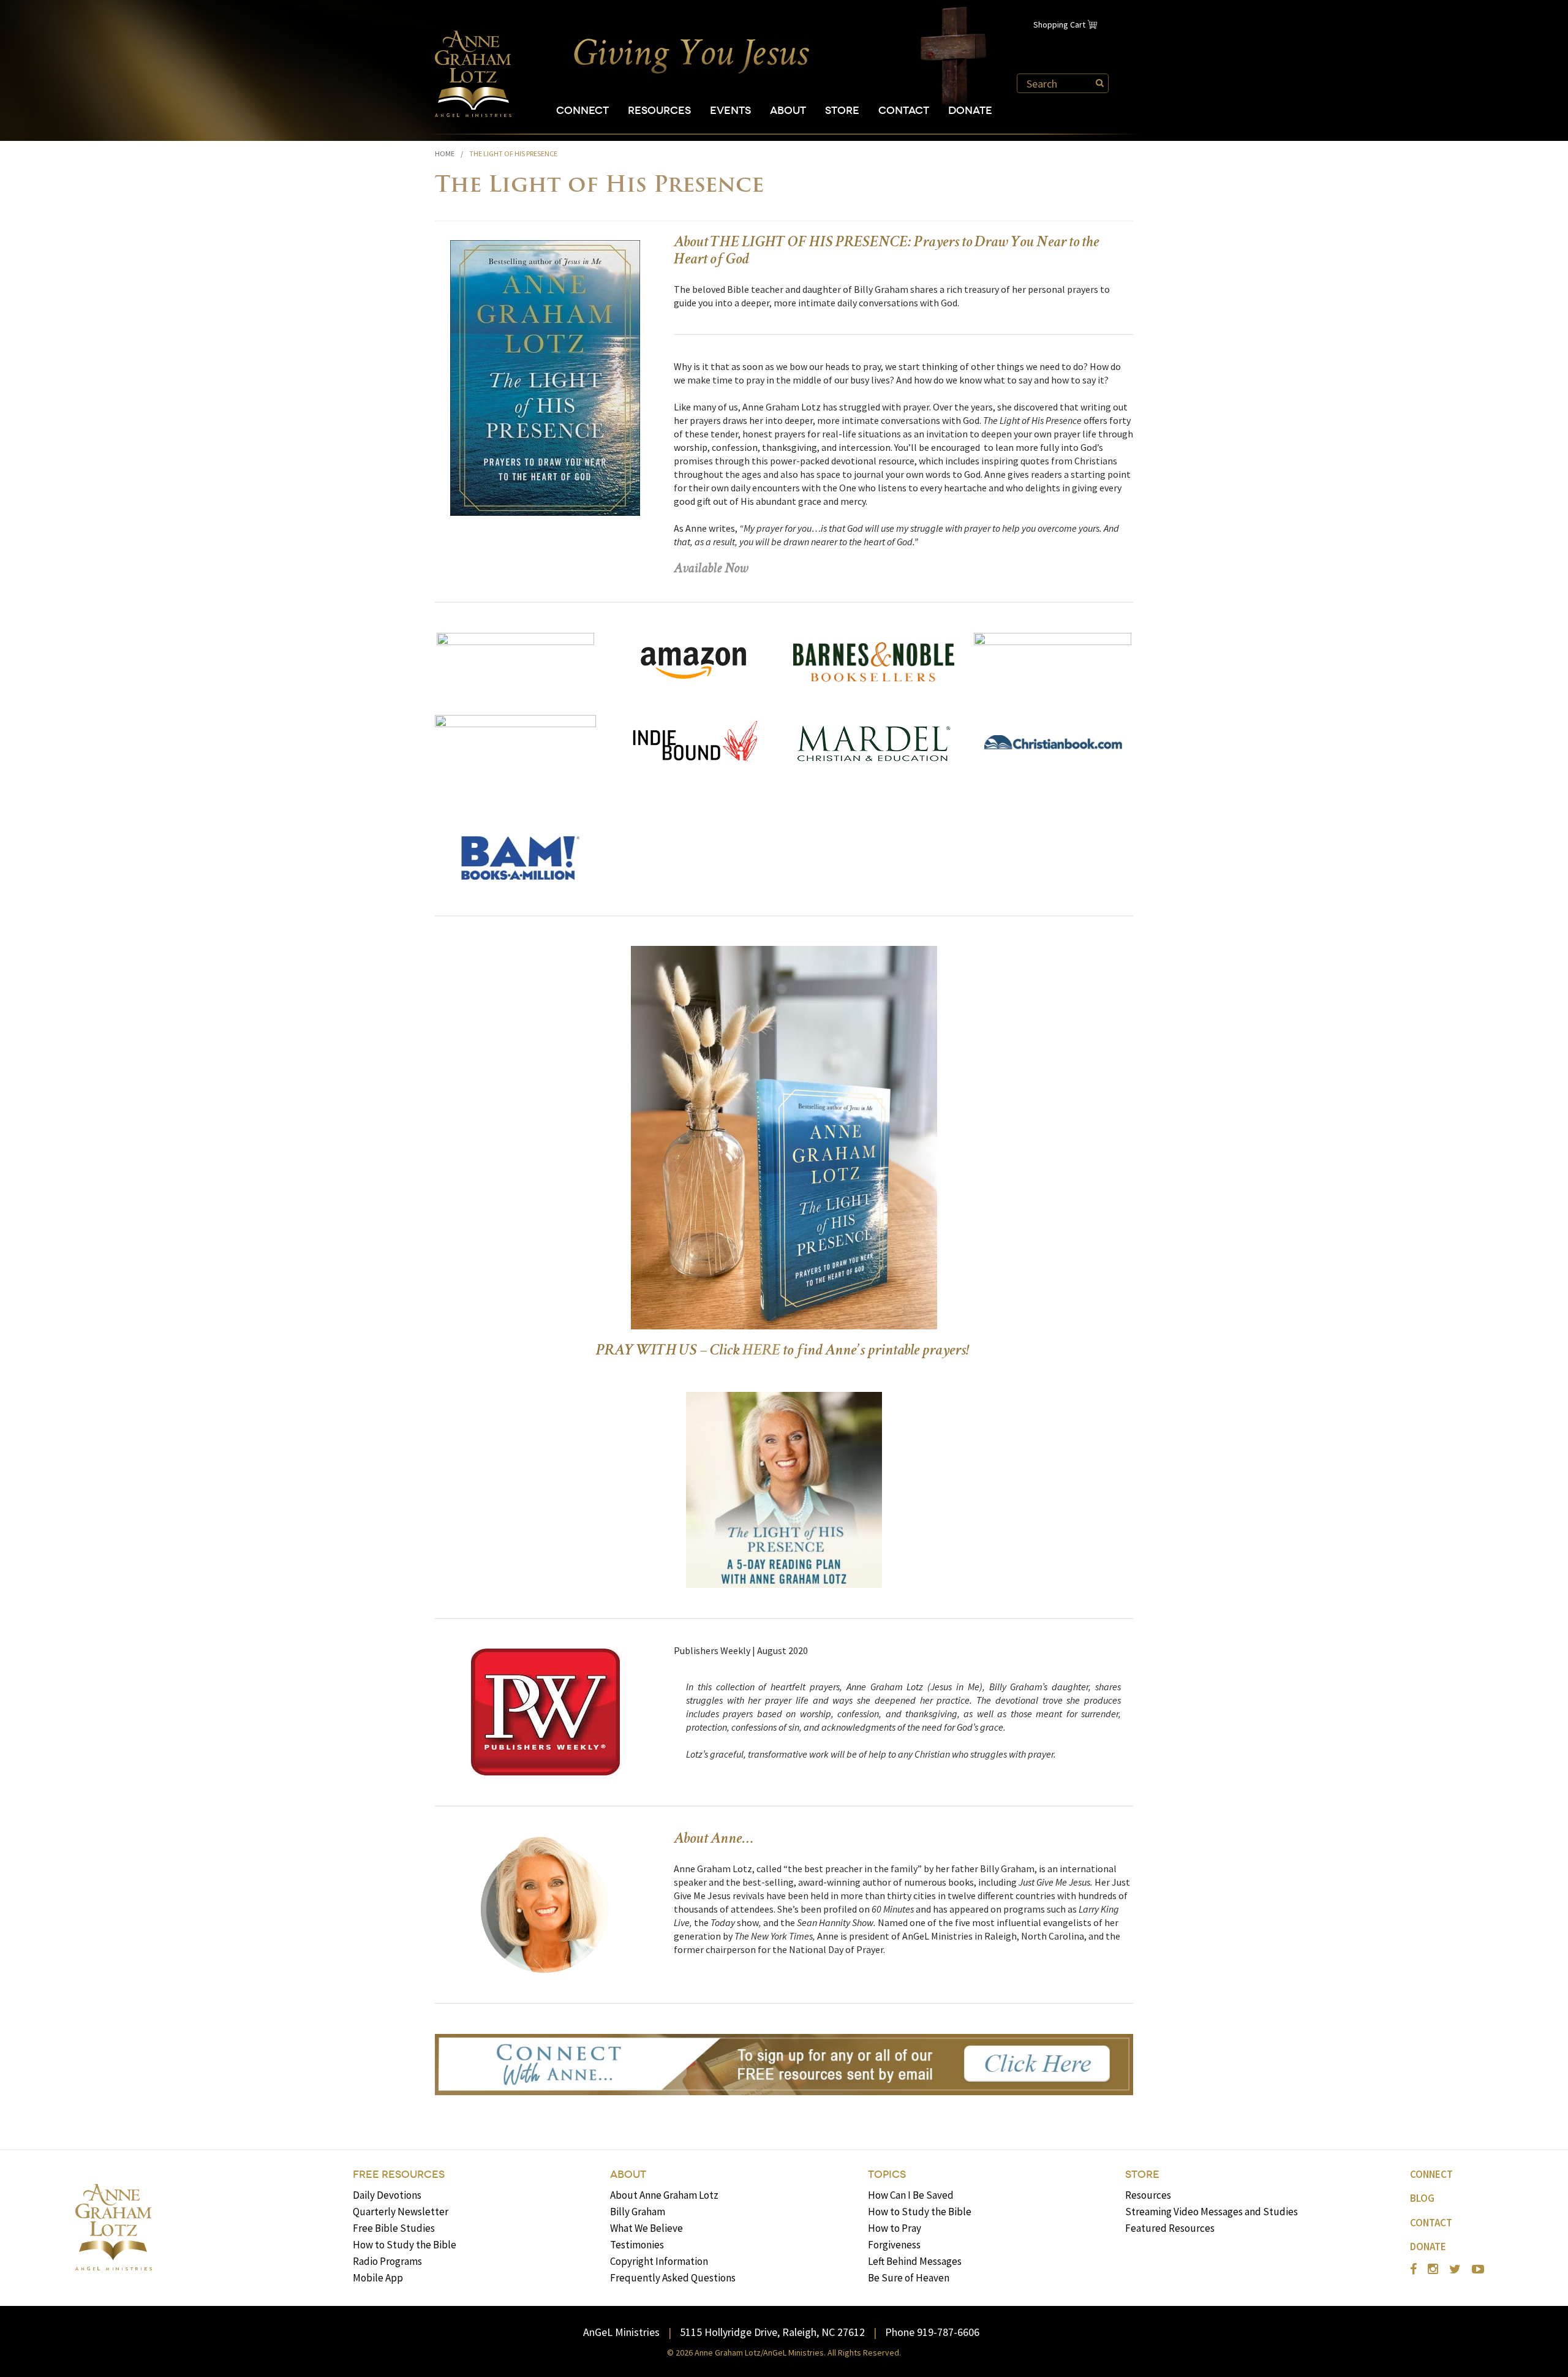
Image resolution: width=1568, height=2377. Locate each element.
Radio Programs (387, 2261)
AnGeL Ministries (621, 2332)
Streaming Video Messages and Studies (1212, 2212)
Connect (582, 111)
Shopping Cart (1059, 25)
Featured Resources (1170, 2228)
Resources (659, 111)
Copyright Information (659, 2261)
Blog (1422, 2198)
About (788, 111)
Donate (970, 111)
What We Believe (646, 2228)
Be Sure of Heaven (909, 2278)
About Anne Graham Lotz (664, 2195)
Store (842, 111)
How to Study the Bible (405, 2245)
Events (730, 111)
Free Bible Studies (394, 2228)
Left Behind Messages (915, 2261)
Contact (904, 111)
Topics (887, 2175)
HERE (761, 1351)
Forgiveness (894, 2245)
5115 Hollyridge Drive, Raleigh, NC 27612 (772, 2332)
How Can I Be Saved (911, 2195)
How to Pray (895, 2228)
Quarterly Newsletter (401, 2212)
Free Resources (399, 2175)
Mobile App (378, 2278)
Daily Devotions (387, 2195)
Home (445, 153)
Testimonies (637, 2245)
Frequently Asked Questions (673, 2278)
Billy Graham (638, 2212)
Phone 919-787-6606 (932, 2332)
